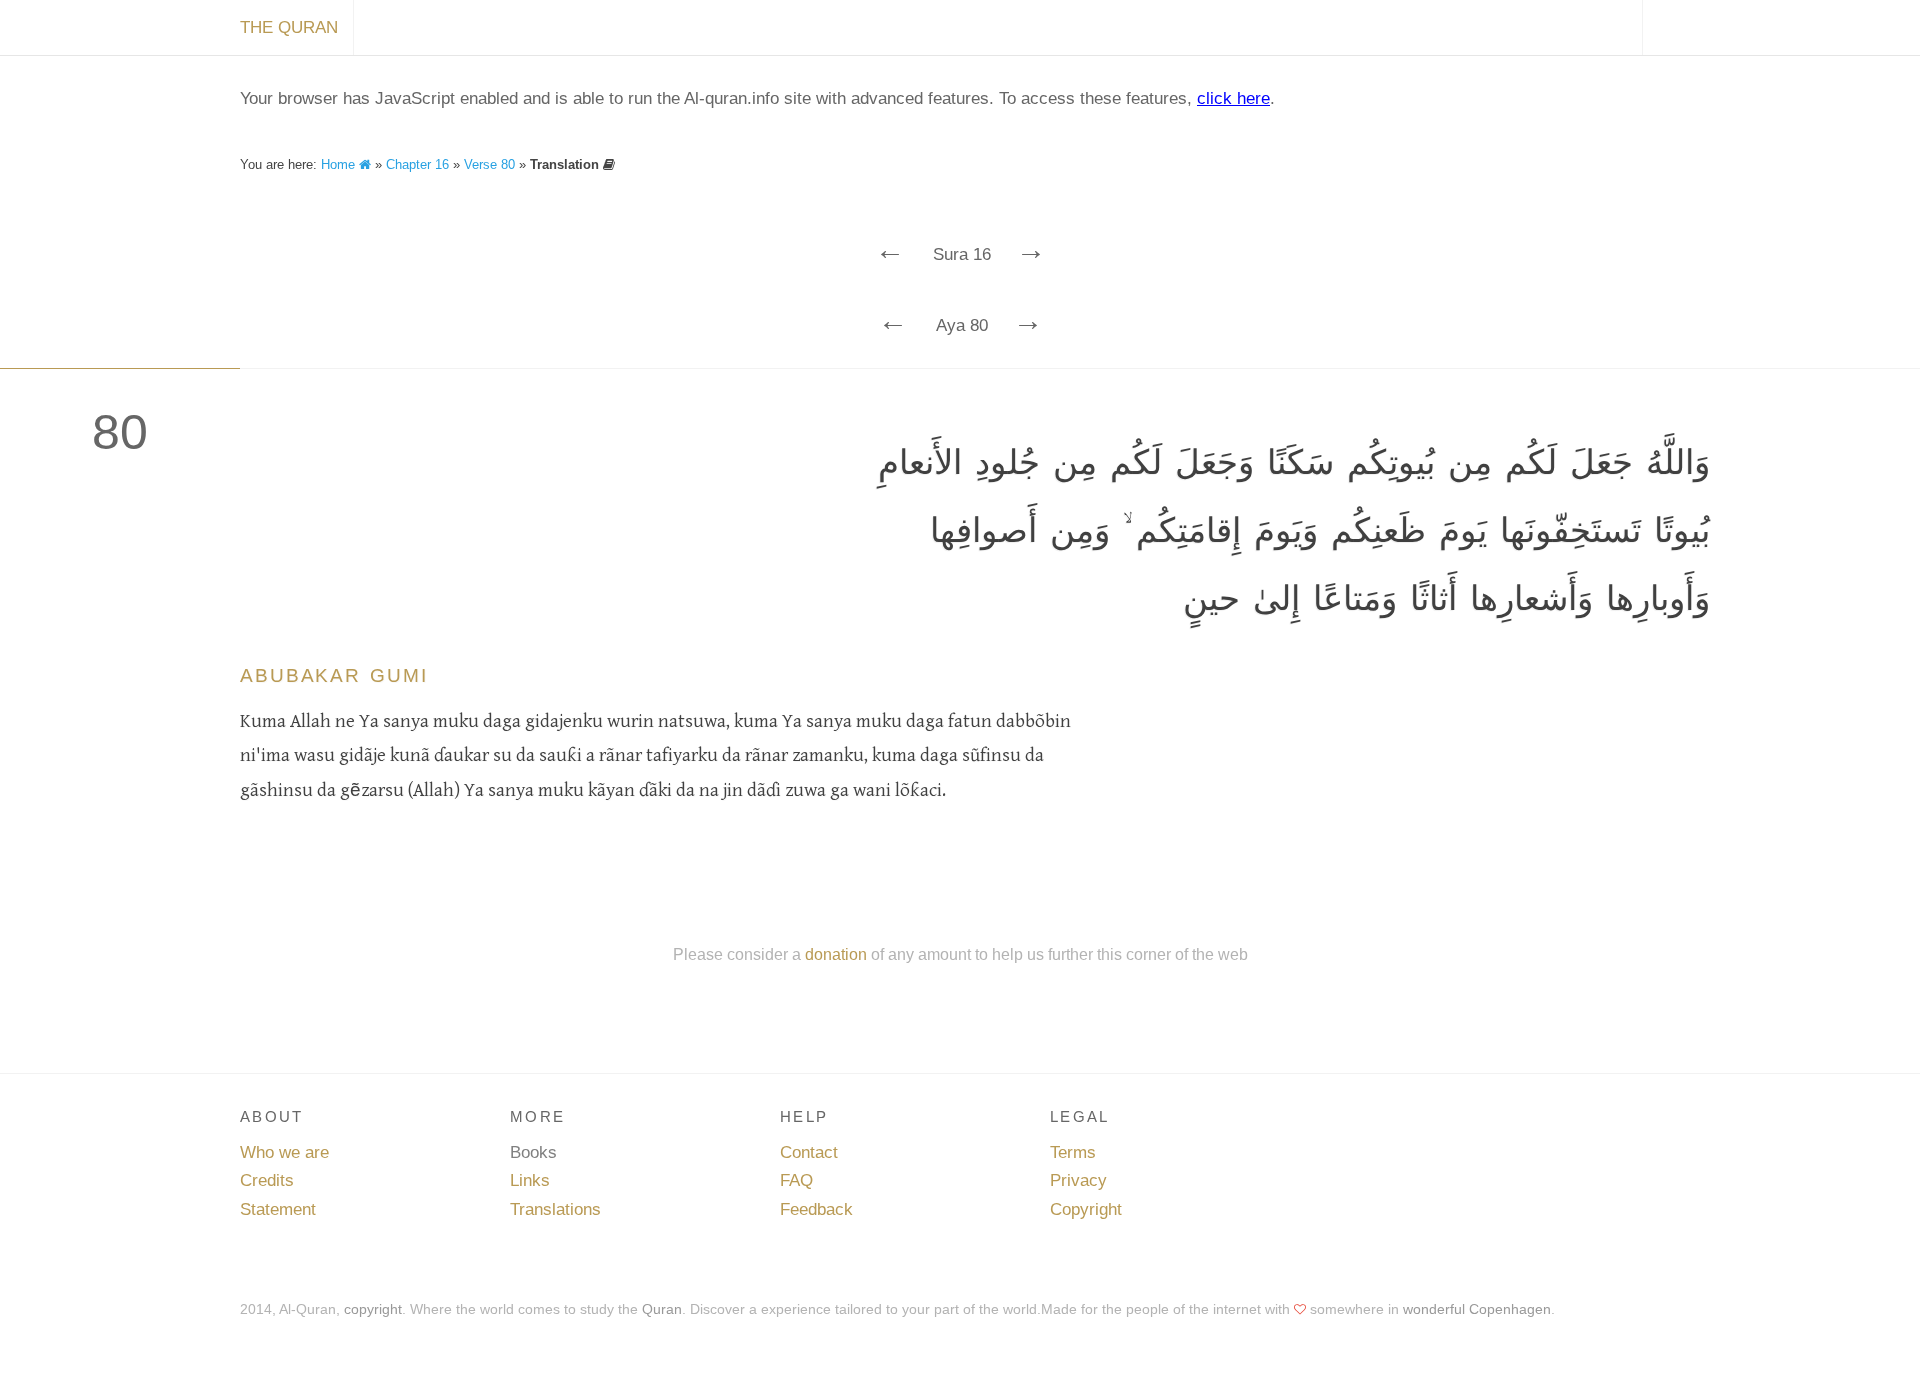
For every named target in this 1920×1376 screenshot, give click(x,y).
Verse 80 (489, 164)
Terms (1073, 1152)
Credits (267, 1180)
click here (1233, 98)
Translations (555, 1209)
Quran (662, 1309)
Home (340, 164)
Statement (278, 1209)
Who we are (284, 1152)
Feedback (816, 1209)
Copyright (1086, 1209)
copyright (373, 1309)
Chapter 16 (417, 164)
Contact (809, 1152)
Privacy (1078, 1180)
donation (836, 954)
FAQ (796, 1180)
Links (530, 1180)
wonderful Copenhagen (1477, 1309)
